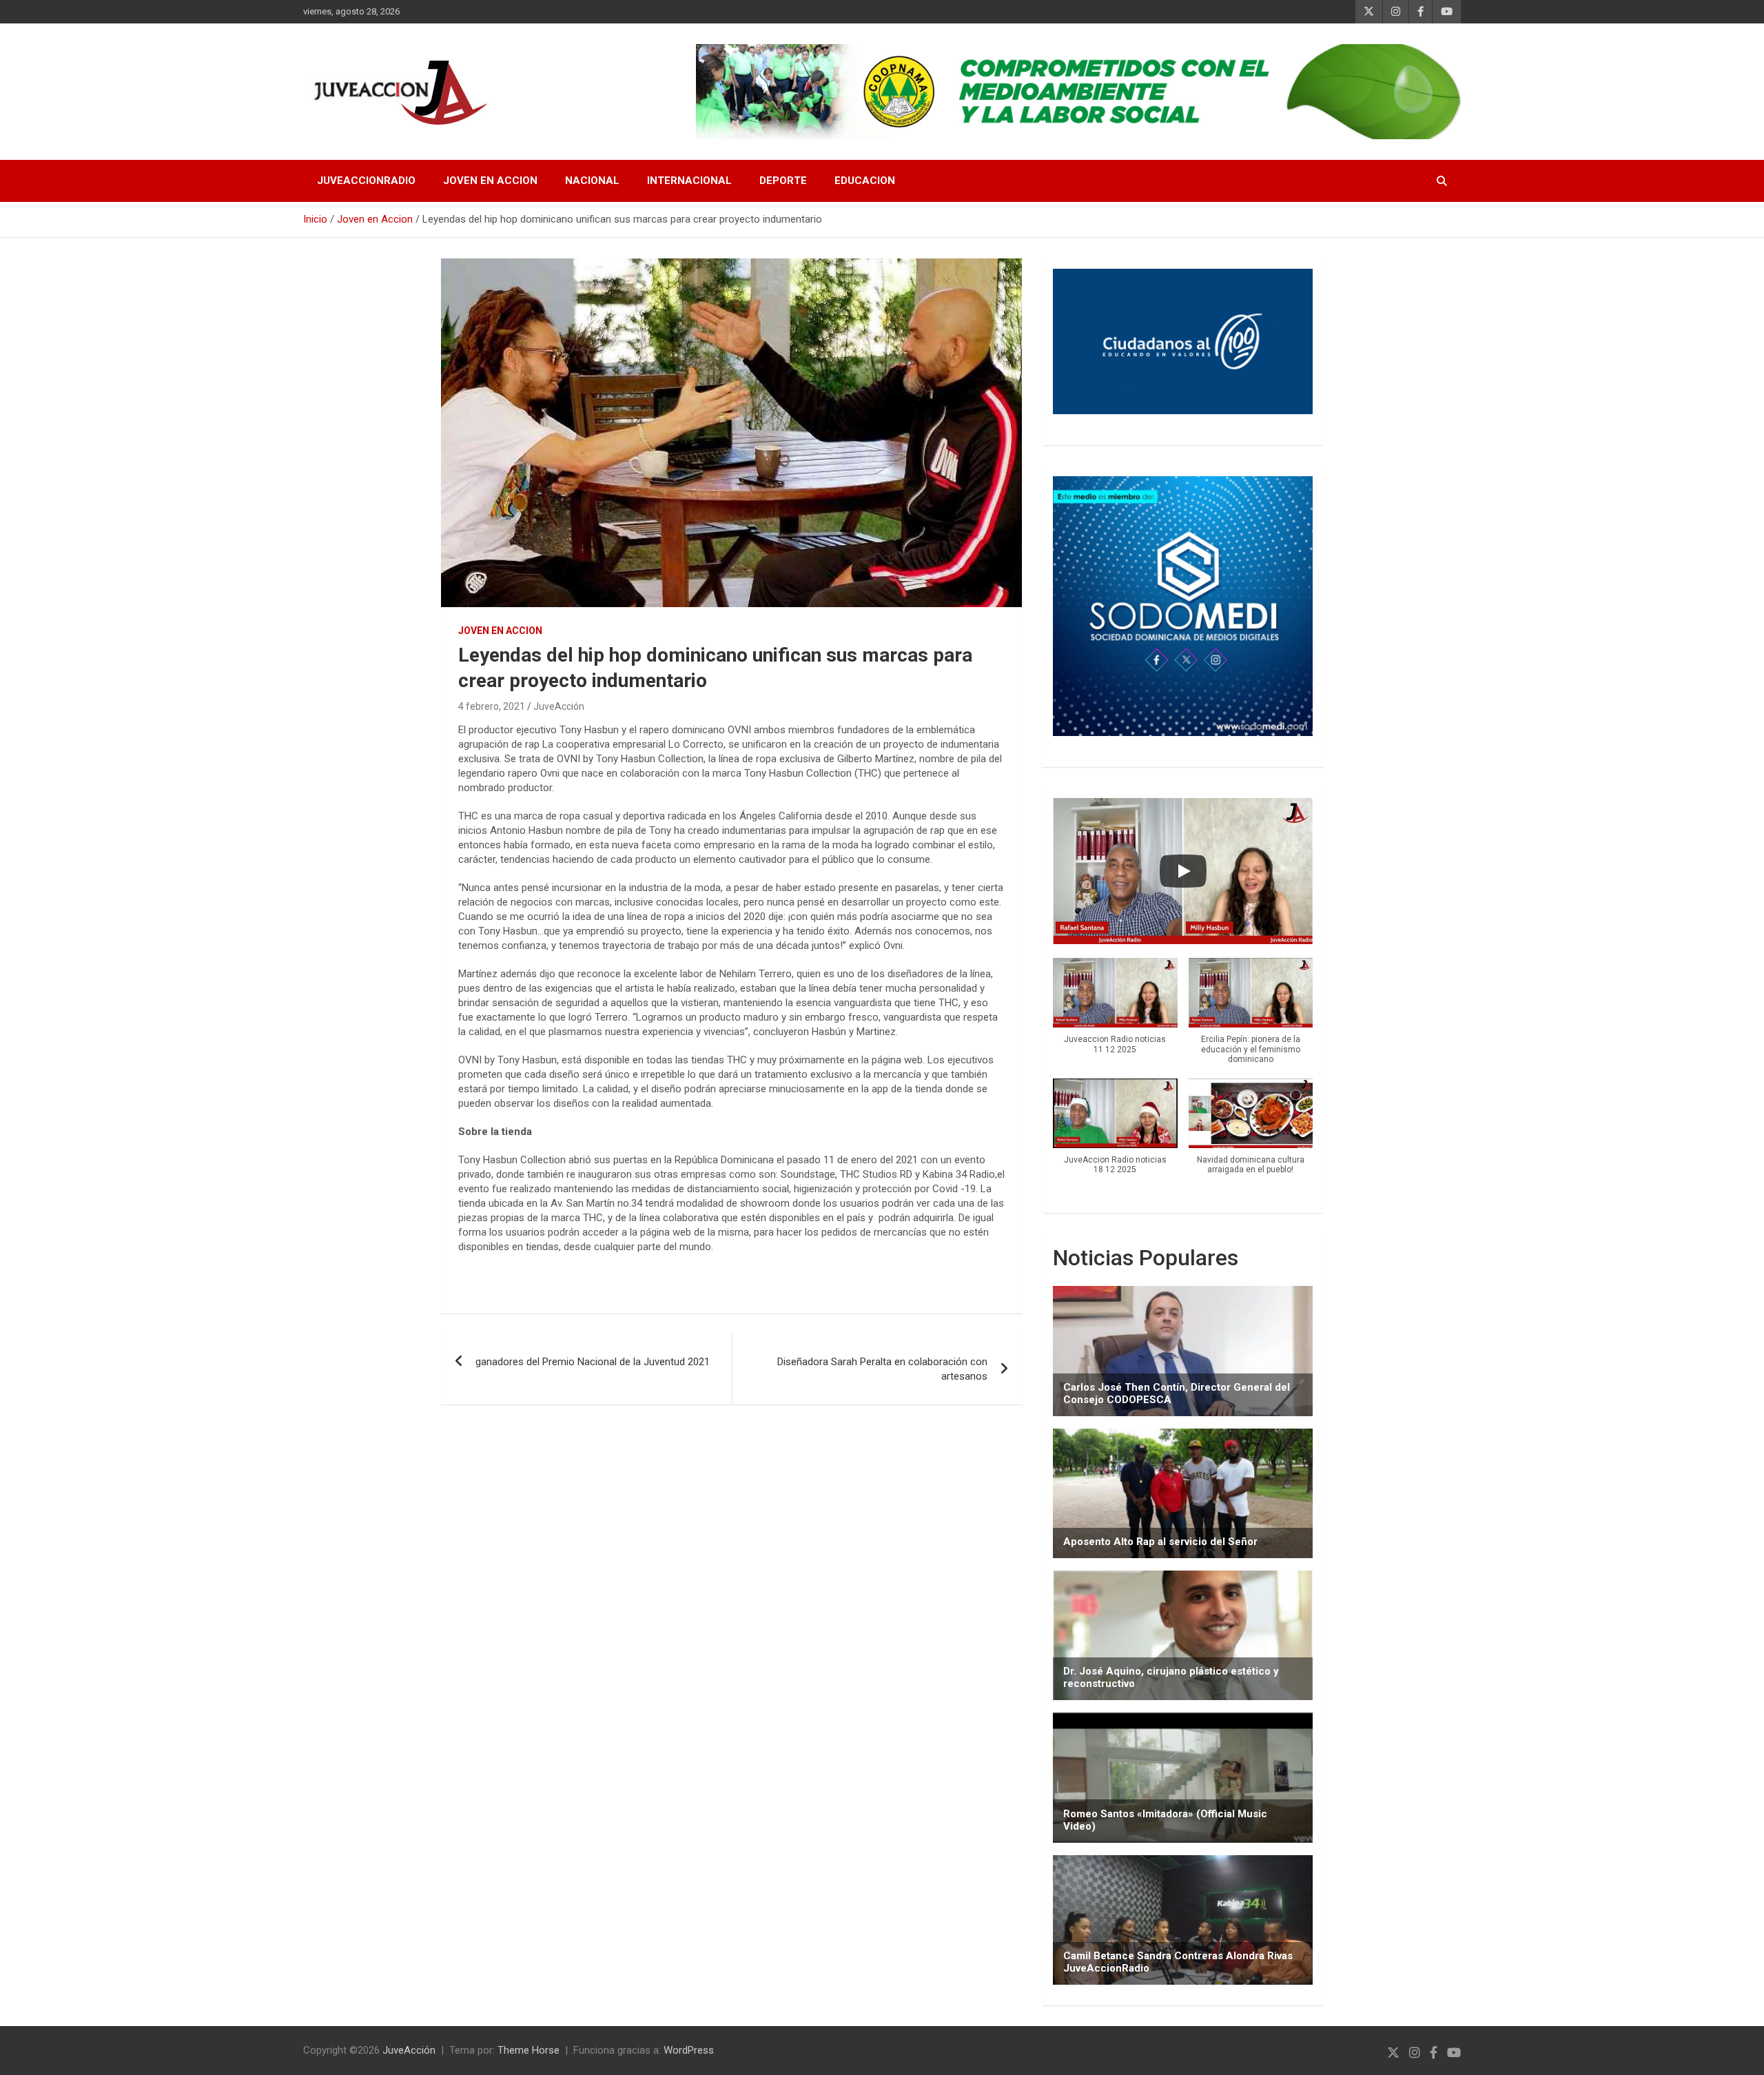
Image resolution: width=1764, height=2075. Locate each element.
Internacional (689, 181)
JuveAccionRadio (366, 181)
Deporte (783, 181)
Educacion (865, 181)
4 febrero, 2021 (492, 706)
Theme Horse (529, 2050)
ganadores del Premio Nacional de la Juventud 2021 (593, 1362)
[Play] (1183, 871)
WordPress (689, 2050)
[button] (1115, 1013)
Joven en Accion (490, 181)
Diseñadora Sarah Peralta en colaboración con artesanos (882, 1369)
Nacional (592, 181)
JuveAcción (559, 706)
